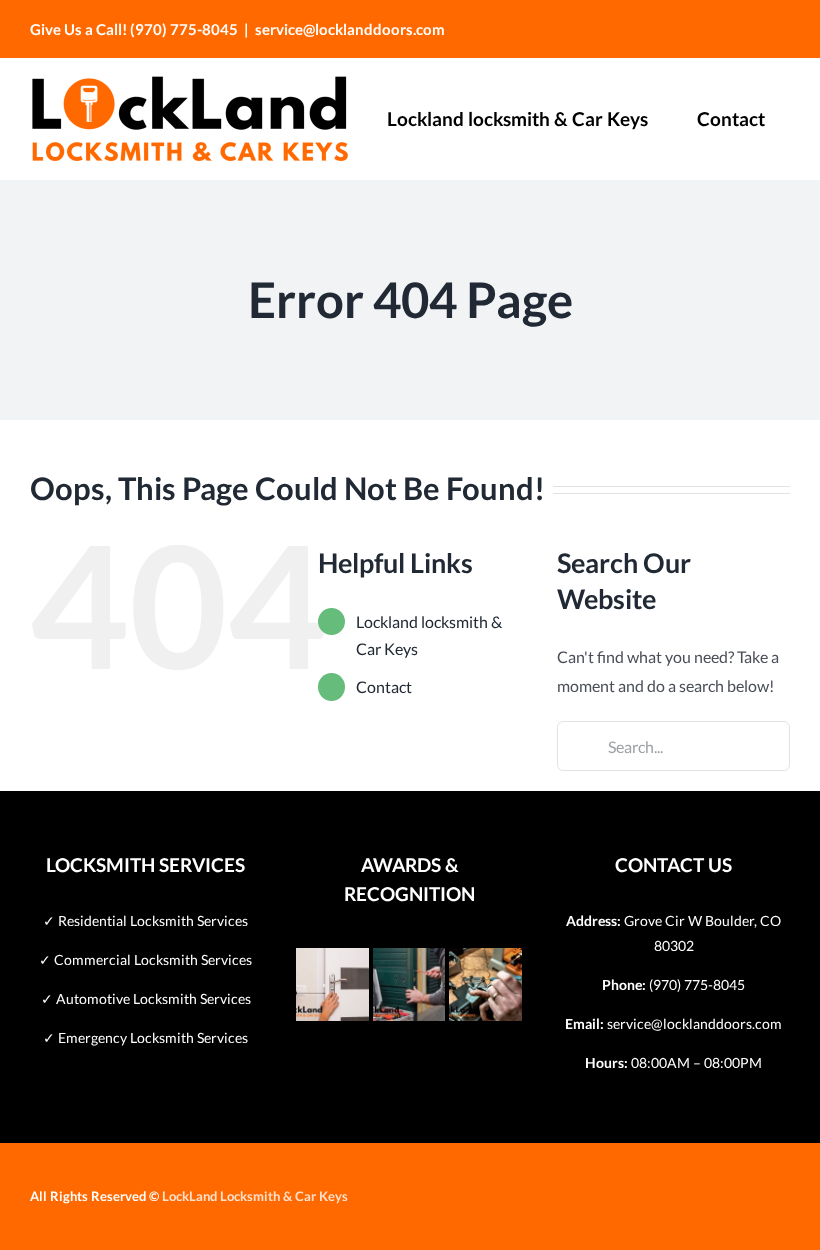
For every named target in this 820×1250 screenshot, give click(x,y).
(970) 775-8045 (697, 984)
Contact (384, 686)
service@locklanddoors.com (350, 29)
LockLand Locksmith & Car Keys (255, 1196)
